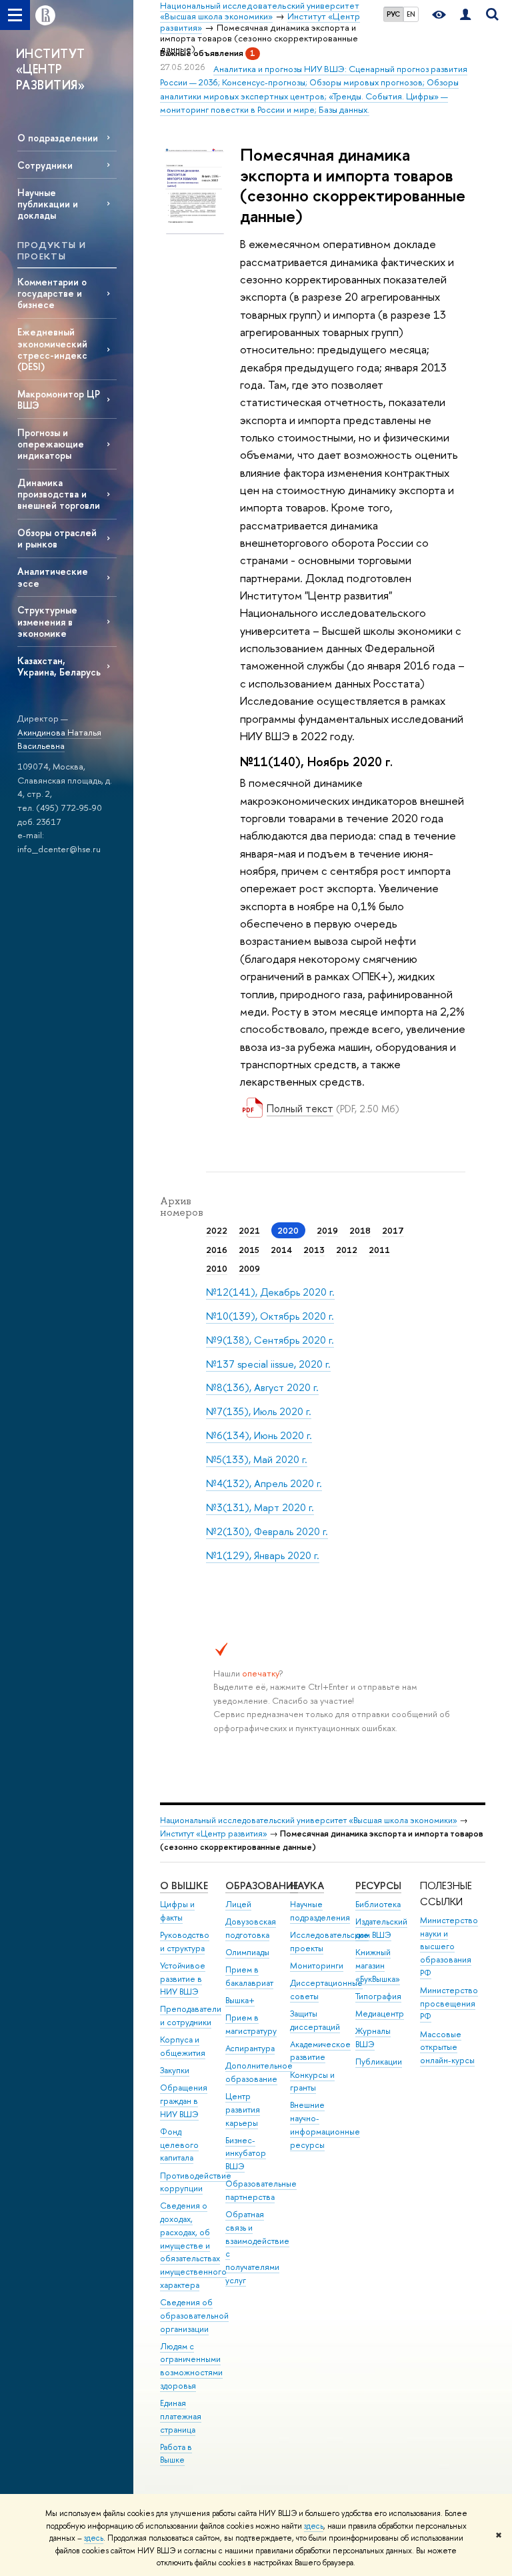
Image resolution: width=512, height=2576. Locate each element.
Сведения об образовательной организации (194, 2316)
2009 (249, 1268)
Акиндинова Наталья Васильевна (59, 739)
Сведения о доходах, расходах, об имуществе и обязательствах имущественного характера (193, 2245)
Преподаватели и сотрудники (191, 2016)
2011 (379, 1250)
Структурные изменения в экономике (47, 621)
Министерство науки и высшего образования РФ (449, 1947)
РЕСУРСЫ (378, 1885)
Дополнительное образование (259, 2072)
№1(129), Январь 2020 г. (263, 1555)
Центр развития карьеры (243, 2110)
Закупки (175, 2070)
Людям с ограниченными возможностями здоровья (191, 2366)
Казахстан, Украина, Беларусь (59, 666)
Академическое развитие (320, 2051)
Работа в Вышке (176, 2454)
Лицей (238, 1904)
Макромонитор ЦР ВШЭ (59, 399)
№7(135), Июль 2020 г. (259, 1411)
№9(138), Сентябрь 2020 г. (270, 1340)
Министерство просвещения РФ (449, 2004)
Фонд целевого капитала (179, 2145)
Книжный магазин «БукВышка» (378, 1966)
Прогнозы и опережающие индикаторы (51, 444)
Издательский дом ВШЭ (381, 1928)
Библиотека (378, 1904)
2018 (360, 1230)
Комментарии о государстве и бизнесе (52, 293)
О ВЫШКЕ (184, 1885)
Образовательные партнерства (261, 2190)
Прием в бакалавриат (249, 1976)
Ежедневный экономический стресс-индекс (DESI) (52, 349)
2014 (281, 1250)
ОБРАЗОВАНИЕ (262, 1885)
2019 (327, 1230)
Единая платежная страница (181, 2416)
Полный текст (300, 1108)
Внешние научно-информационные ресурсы (325, 2125)
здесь (314, 2526)
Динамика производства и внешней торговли (59, 494)
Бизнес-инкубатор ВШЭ (246, 2154)
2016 (217, 1250)
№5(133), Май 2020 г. (257, 1459)
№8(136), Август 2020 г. (262, 1387)
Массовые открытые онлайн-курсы (447, 2048)
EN (411, 14)
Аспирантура (250, 2048)
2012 (347, 1250)
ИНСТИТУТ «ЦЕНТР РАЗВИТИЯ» (51, 69)
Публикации (379, 2062)
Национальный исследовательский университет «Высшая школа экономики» (309, 1820)
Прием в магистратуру (251, 2024)
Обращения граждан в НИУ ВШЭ (184, 2101)
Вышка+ (240, 2000)
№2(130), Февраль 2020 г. (267, 1531)
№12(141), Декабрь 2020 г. (270, 1292)
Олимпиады (247, 1952)
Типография (378, 1996)
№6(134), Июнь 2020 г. (259, 1435)
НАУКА (307, 1885)
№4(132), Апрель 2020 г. (264, 1483)
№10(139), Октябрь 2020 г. (270, 1316)
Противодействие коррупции (196, 2182)
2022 (217, 1230)
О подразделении (58, 138)
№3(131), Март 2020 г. (260, 1507)
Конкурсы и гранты (312, 2082)
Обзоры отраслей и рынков (57, 538)
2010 (217, 1268)
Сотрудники (45, 165)
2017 (393, 1230)
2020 (288, 1230)
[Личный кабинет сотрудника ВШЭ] (465, 15)
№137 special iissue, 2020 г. (268, 1364)
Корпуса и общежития (183, 2046)
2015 (249, 1250)
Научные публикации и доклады (48, 204)
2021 (249, 1230)
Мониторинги (317, 1966)
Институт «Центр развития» (214, 1833)
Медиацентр (380, 2014)
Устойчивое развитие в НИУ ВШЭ (183, 1979)
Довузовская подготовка (251, 1928)
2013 (314, 1250)
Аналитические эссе (53, 577)
